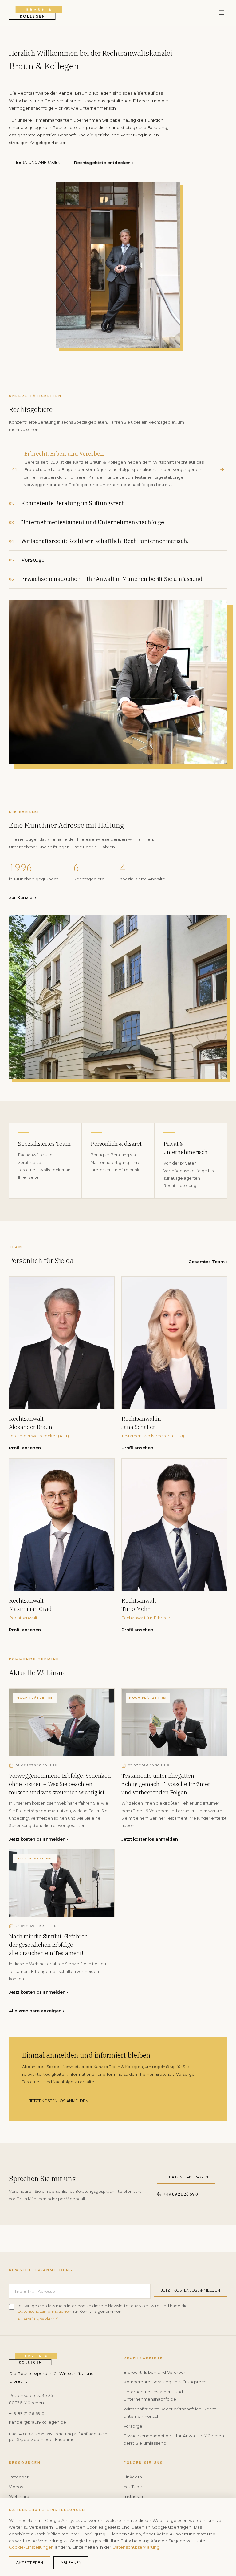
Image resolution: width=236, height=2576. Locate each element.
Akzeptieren (29, 2563)
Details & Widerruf (40, 2319)
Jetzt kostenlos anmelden (59, 2101)
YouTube (133, 2487)
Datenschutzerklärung (136, 2547)
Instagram (134, 2496)
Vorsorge (133, 2426)
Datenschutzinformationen (45, 2311)
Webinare (19, 2496)
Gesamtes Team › (208, 1262)
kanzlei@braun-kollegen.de (37, 2422)
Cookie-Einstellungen (31, 2547)
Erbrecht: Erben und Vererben (155, 2372)
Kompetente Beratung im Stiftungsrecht (166, 2382)
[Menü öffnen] (222, 13)
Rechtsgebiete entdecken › (103, 163)
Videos (16, 2487)
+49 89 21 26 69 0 (181, 2194)
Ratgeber (19, 2477)
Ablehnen (71, 2563)
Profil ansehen (25, 1448)
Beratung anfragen (38, 162)
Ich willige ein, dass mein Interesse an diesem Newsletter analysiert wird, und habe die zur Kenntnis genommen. (103, 2309)
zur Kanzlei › (22, 897)
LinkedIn (133, 2477)
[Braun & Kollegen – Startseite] (35, 13)
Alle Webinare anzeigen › (36, 2011)
